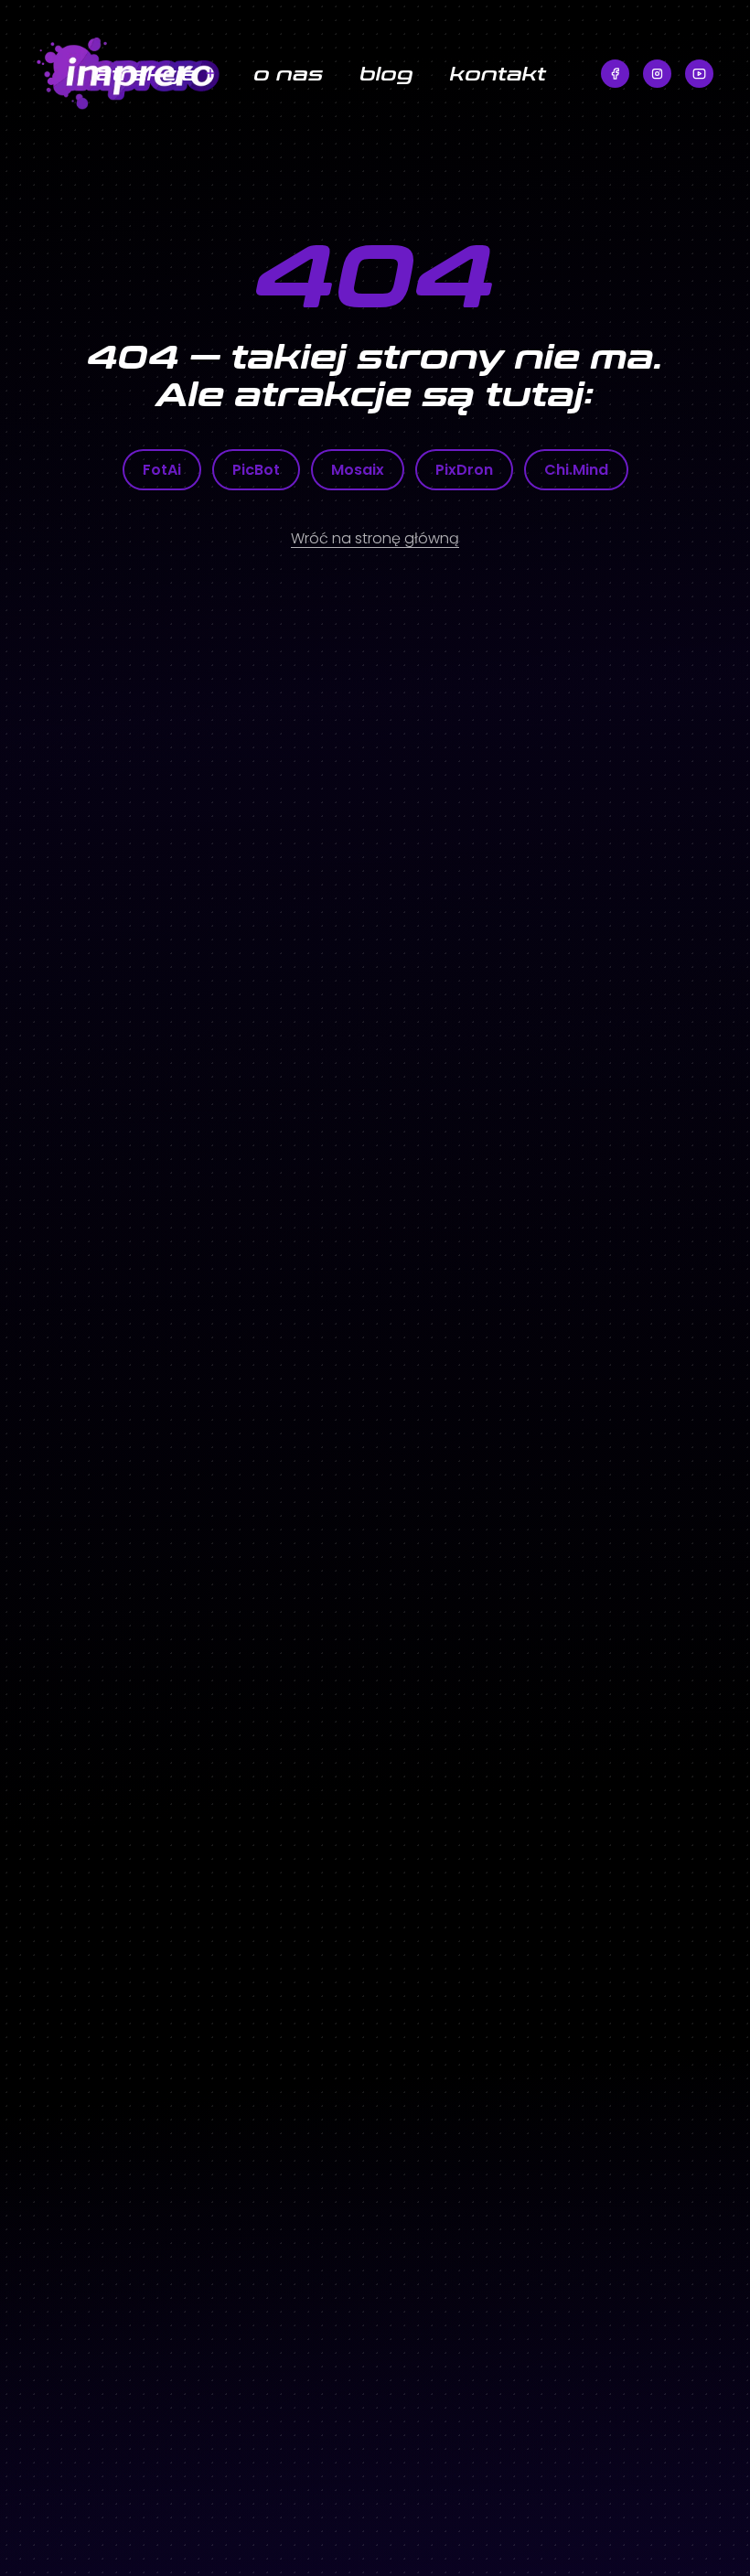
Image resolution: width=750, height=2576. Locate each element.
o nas (288, 73)
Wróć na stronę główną (375, 538)
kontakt (498, 73)
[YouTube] (699, 74)
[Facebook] (615, 74)
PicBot (256, 470)
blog (386, 73)
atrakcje (146, 73)
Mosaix (358, 470)
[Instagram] (657, 74)
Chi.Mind (576, 470)
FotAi (162, 470)
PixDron (464, 470)
